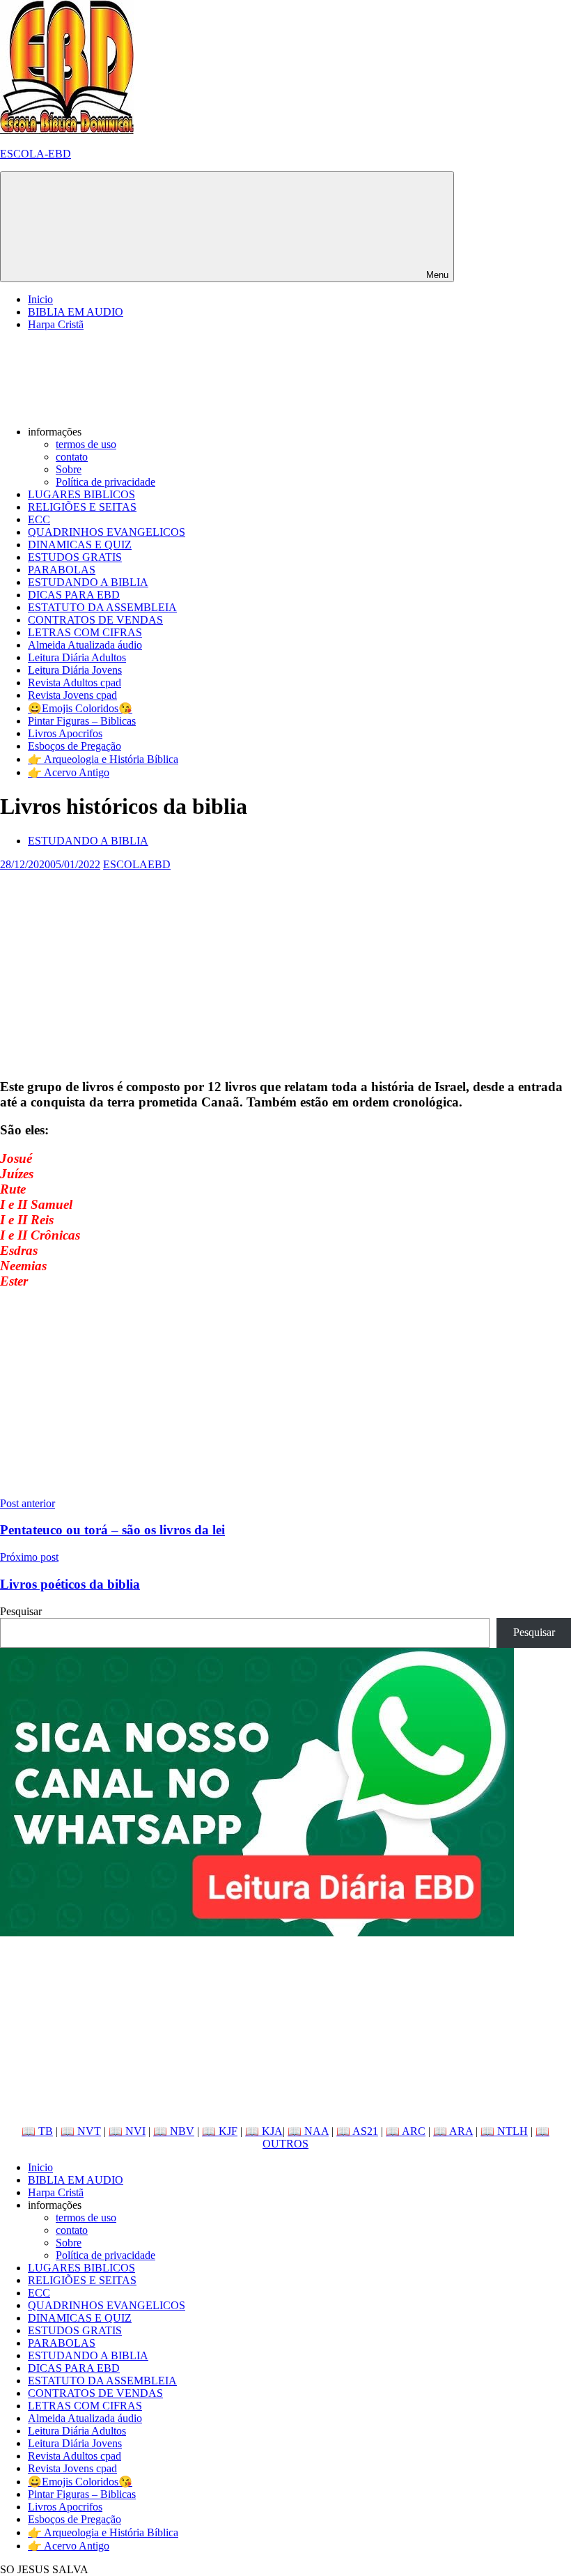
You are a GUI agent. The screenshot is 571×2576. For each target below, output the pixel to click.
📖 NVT (81, 2131)
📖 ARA (453, 2131)
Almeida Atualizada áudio (85, 645)
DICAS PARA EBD (74, 595)
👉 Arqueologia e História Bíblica (103, 759)
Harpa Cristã (56, 324)
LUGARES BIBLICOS (81, 494)
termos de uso (86, 444)
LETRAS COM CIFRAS (85, 632)
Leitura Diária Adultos (77, 657)
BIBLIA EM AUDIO (76, 312)
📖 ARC (406, 2131)
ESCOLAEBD (137, 864)
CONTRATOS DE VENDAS (95, 620)
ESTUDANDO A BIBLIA (88, 582)
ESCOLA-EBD (36, 154)
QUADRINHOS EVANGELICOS (107, 532)
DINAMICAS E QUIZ (80, 545)
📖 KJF (220, 2131)
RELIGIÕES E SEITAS (82, 507)
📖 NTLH (504, 2131)
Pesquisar (21, 1611)
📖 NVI (127, 2131)
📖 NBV (174, 2131)
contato (72, 457)
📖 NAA (308, 2131)
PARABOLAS (62, 570)
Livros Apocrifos (65, 733)
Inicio (40, 299)
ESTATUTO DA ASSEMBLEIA (102, 607)
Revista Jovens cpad (72, 695)
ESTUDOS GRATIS (75, 557)
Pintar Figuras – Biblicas (82, 721)
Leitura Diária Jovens (75, 670)
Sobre (69, 469)
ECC (39, 519)
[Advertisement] (285, 969)
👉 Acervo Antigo (69, 772)
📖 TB (37, 2131)
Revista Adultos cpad (75, 682)
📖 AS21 (357, 2131)
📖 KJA (264, 2131)
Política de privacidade (105, 482)
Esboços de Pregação (75, 746)
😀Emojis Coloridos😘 (80, 708)
